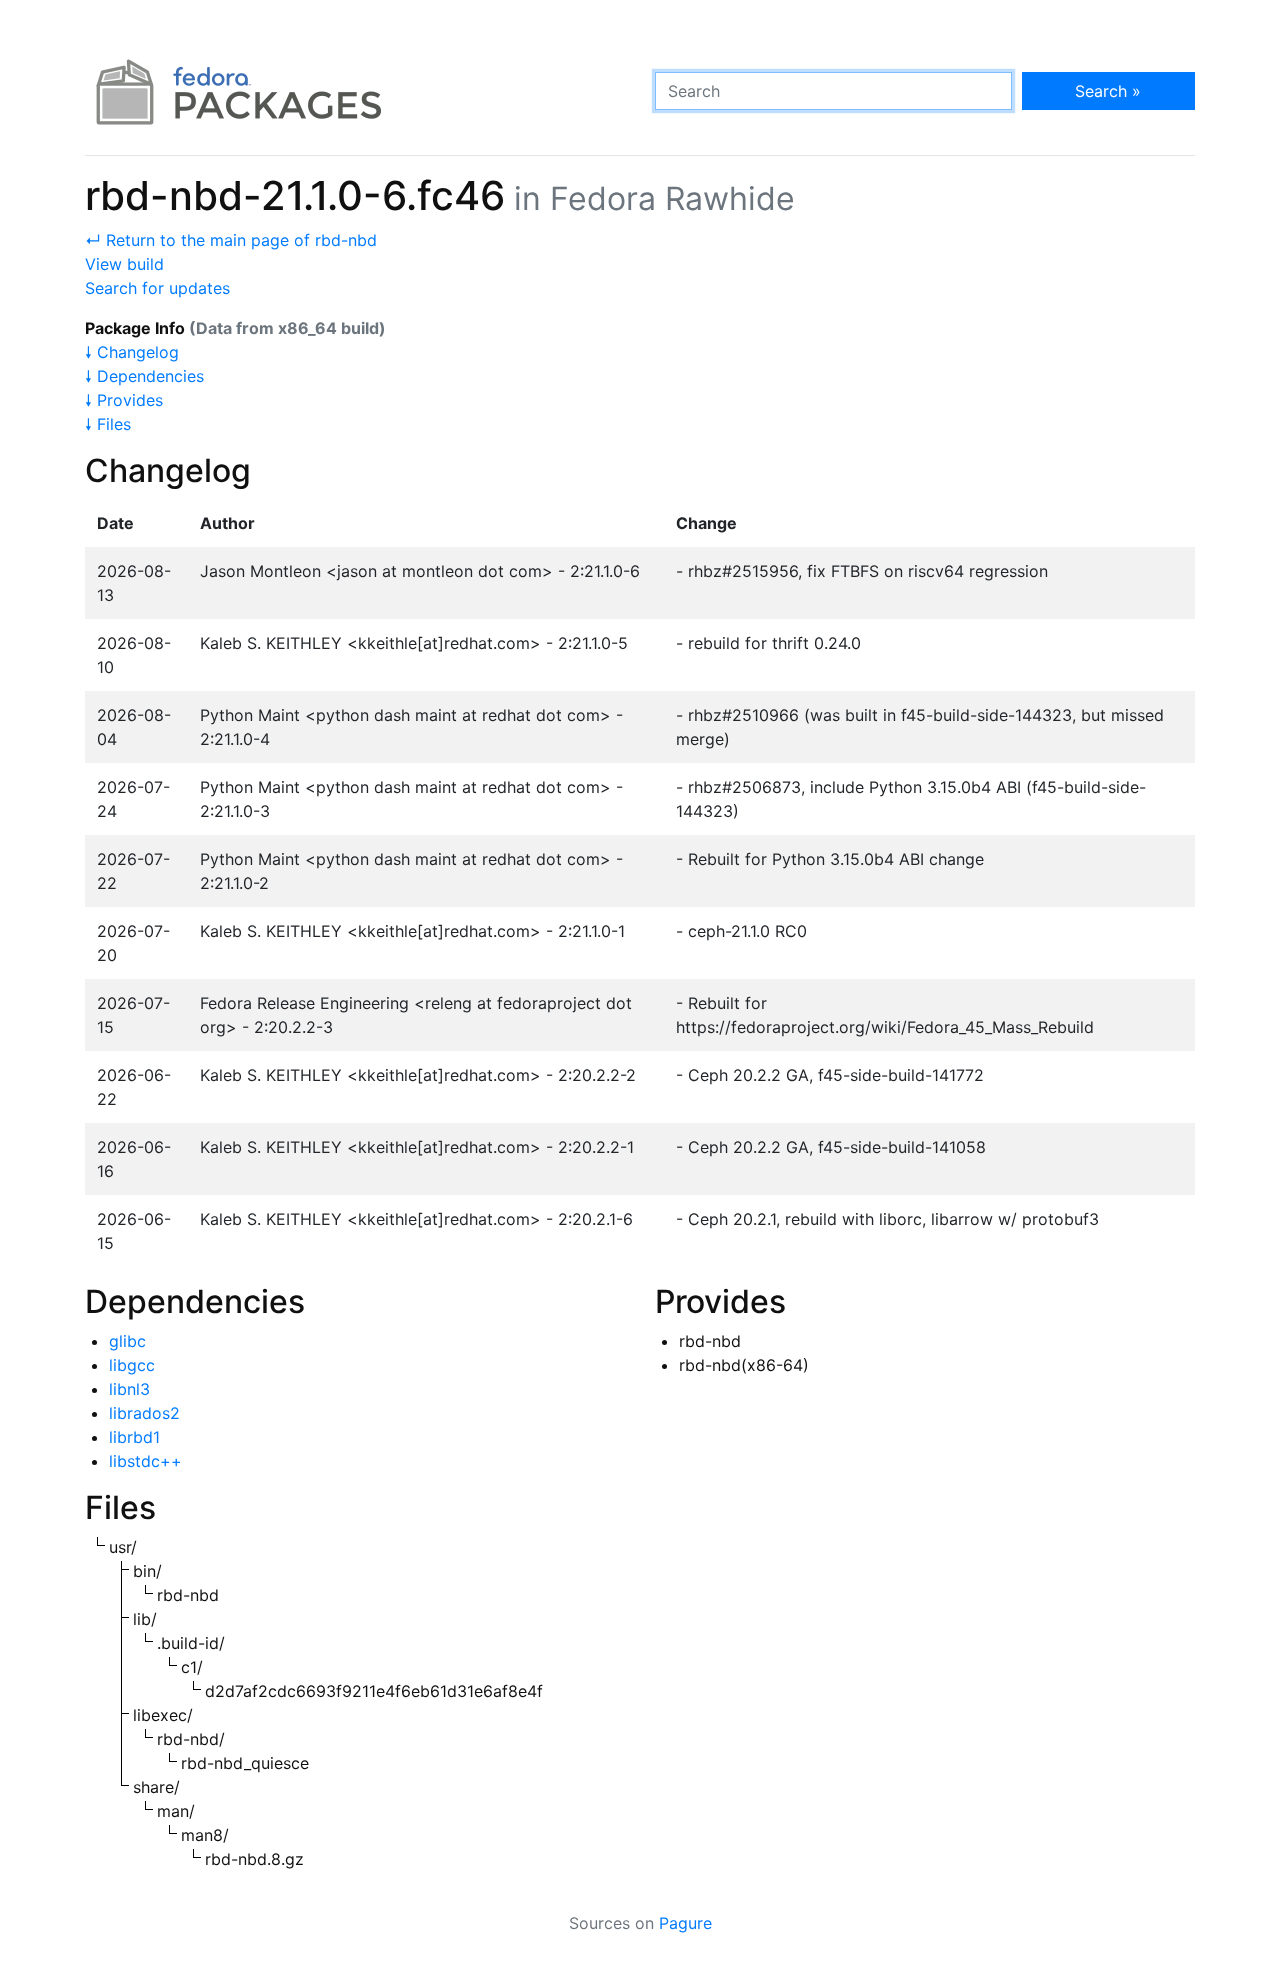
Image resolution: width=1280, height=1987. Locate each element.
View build (124, 264)
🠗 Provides (124, 400)
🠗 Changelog (132, 352)
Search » (1108, 91)
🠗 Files (108, 424)
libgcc (132, 1365)
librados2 (144, 1413)
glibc (127, 1341)
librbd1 (134, 1437)
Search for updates (157, 288)
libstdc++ (145, 1461)
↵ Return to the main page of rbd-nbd (231, 240)
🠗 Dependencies (144, 376)
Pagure (685, 1923)
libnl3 (129, 1389)
